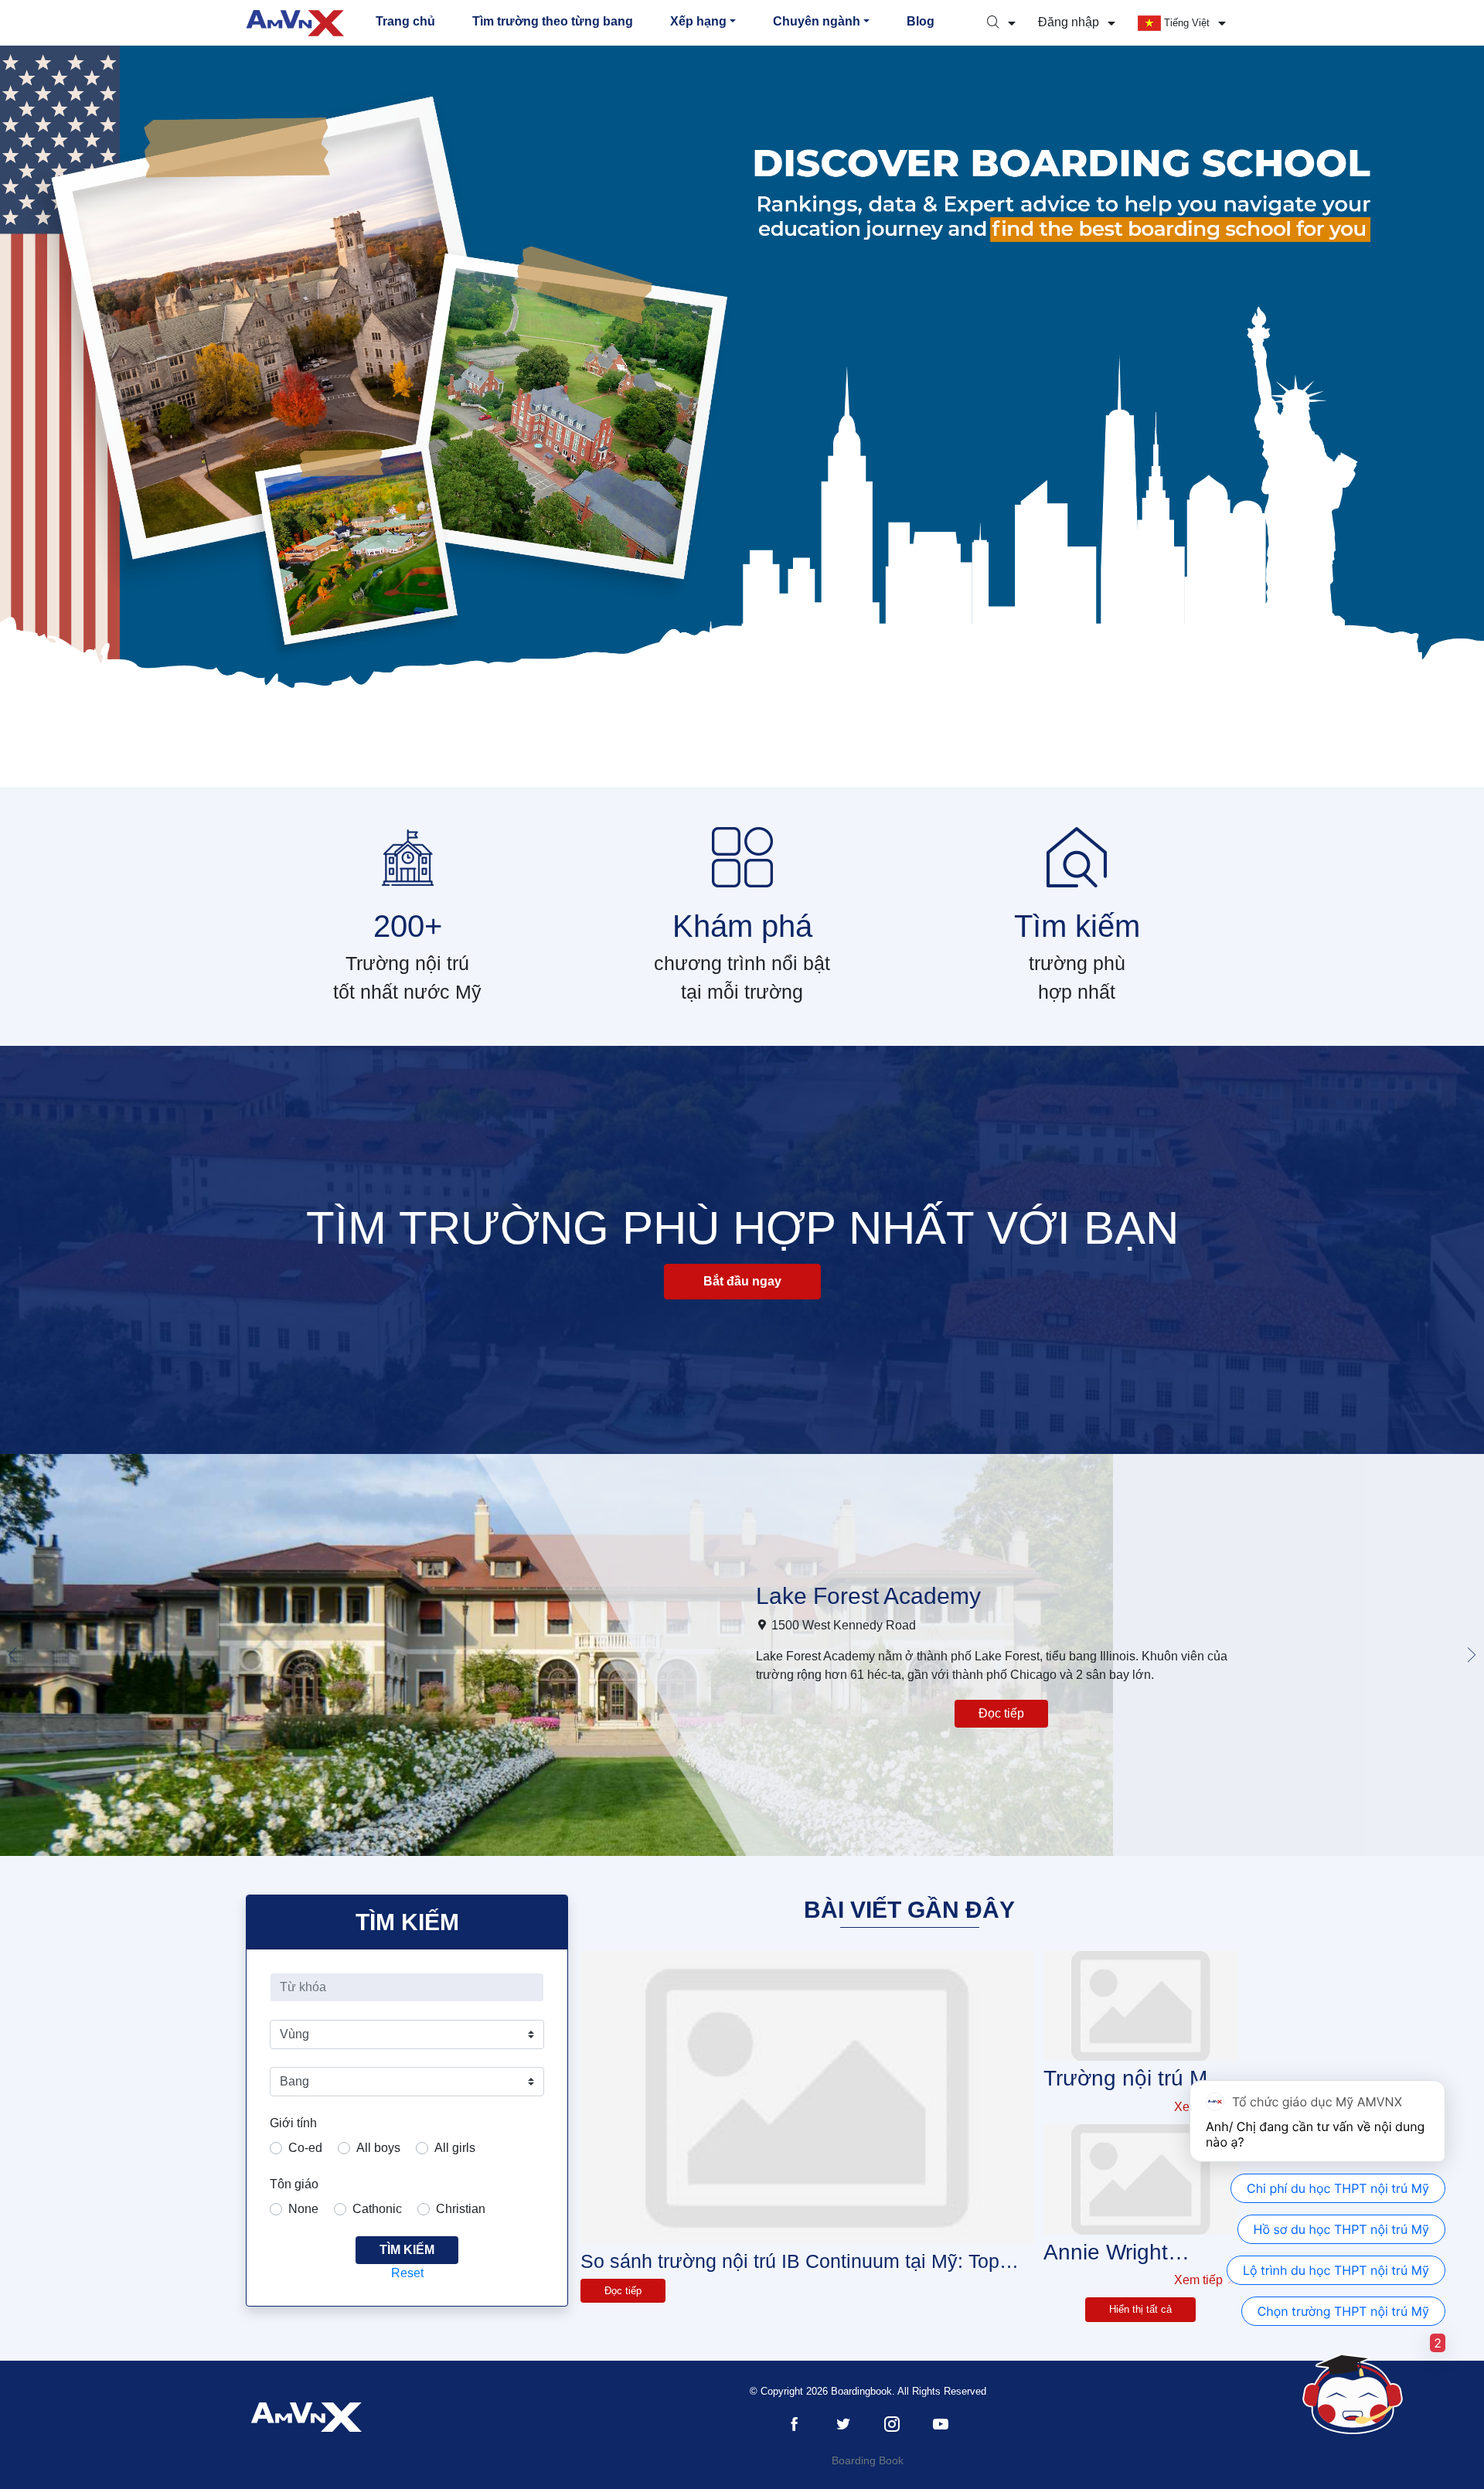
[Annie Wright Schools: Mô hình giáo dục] (1141, 2179)
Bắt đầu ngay (742, 1281)
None (303, 2209)
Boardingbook (861, 2391)
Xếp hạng (698, 21)
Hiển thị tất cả (1140, 2309)
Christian (461, 2209)
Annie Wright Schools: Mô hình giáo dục (1128, 2253)
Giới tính (293, 2123)
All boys (378, 2148)
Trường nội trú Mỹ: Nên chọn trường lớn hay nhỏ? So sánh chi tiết (1134, 2079)
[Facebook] (795, 2424)
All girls (455, 2148)
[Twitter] (843, 2424)
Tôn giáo (294, 2184)
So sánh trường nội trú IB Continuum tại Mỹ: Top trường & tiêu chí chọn (790, 2261)
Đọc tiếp (1001, 1713)
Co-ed (305, 2148)
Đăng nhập (1070, 22)
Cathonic (377, 2209)
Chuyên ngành (817, 21)
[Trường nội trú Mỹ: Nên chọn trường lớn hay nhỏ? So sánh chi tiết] (1141, 2006)
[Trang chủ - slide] (742, 417)
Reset (407, 2273)
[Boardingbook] (295, 23)
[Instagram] (892, 2424)
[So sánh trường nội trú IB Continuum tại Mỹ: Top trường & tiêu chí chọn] (807, 2098)
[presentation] (12, 1655)
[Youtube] (941, 2424)
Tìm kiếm (407, 2250)
